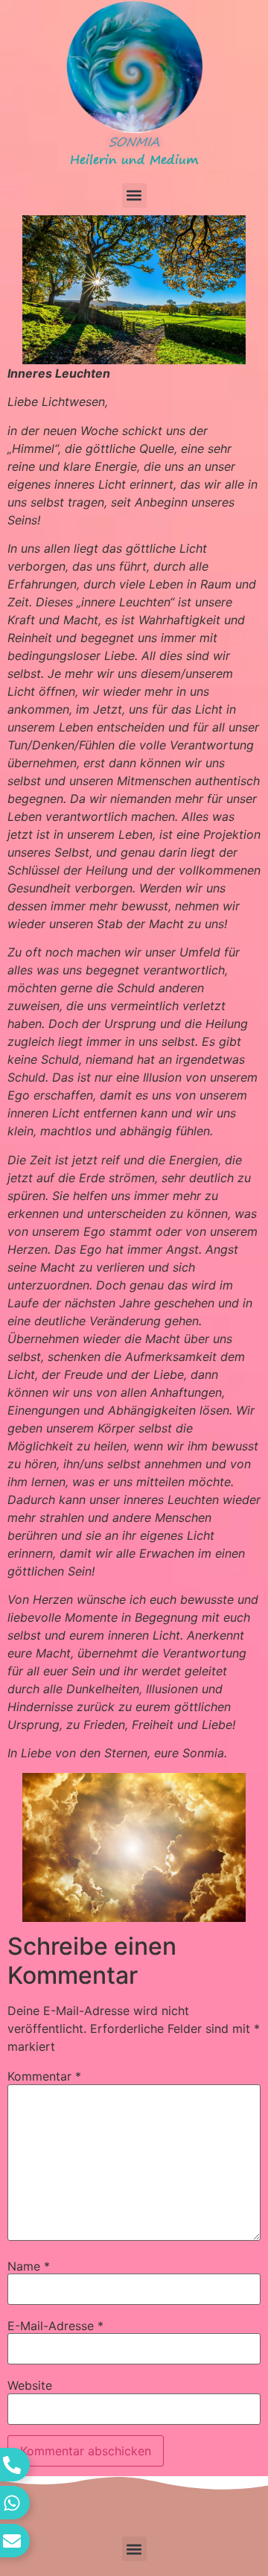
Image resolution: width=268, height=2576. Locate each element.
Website (30, 2385)
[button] (134, 196)
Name (29, 2266)
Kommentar (44, 2076)
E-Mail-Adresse (55, 2326)
